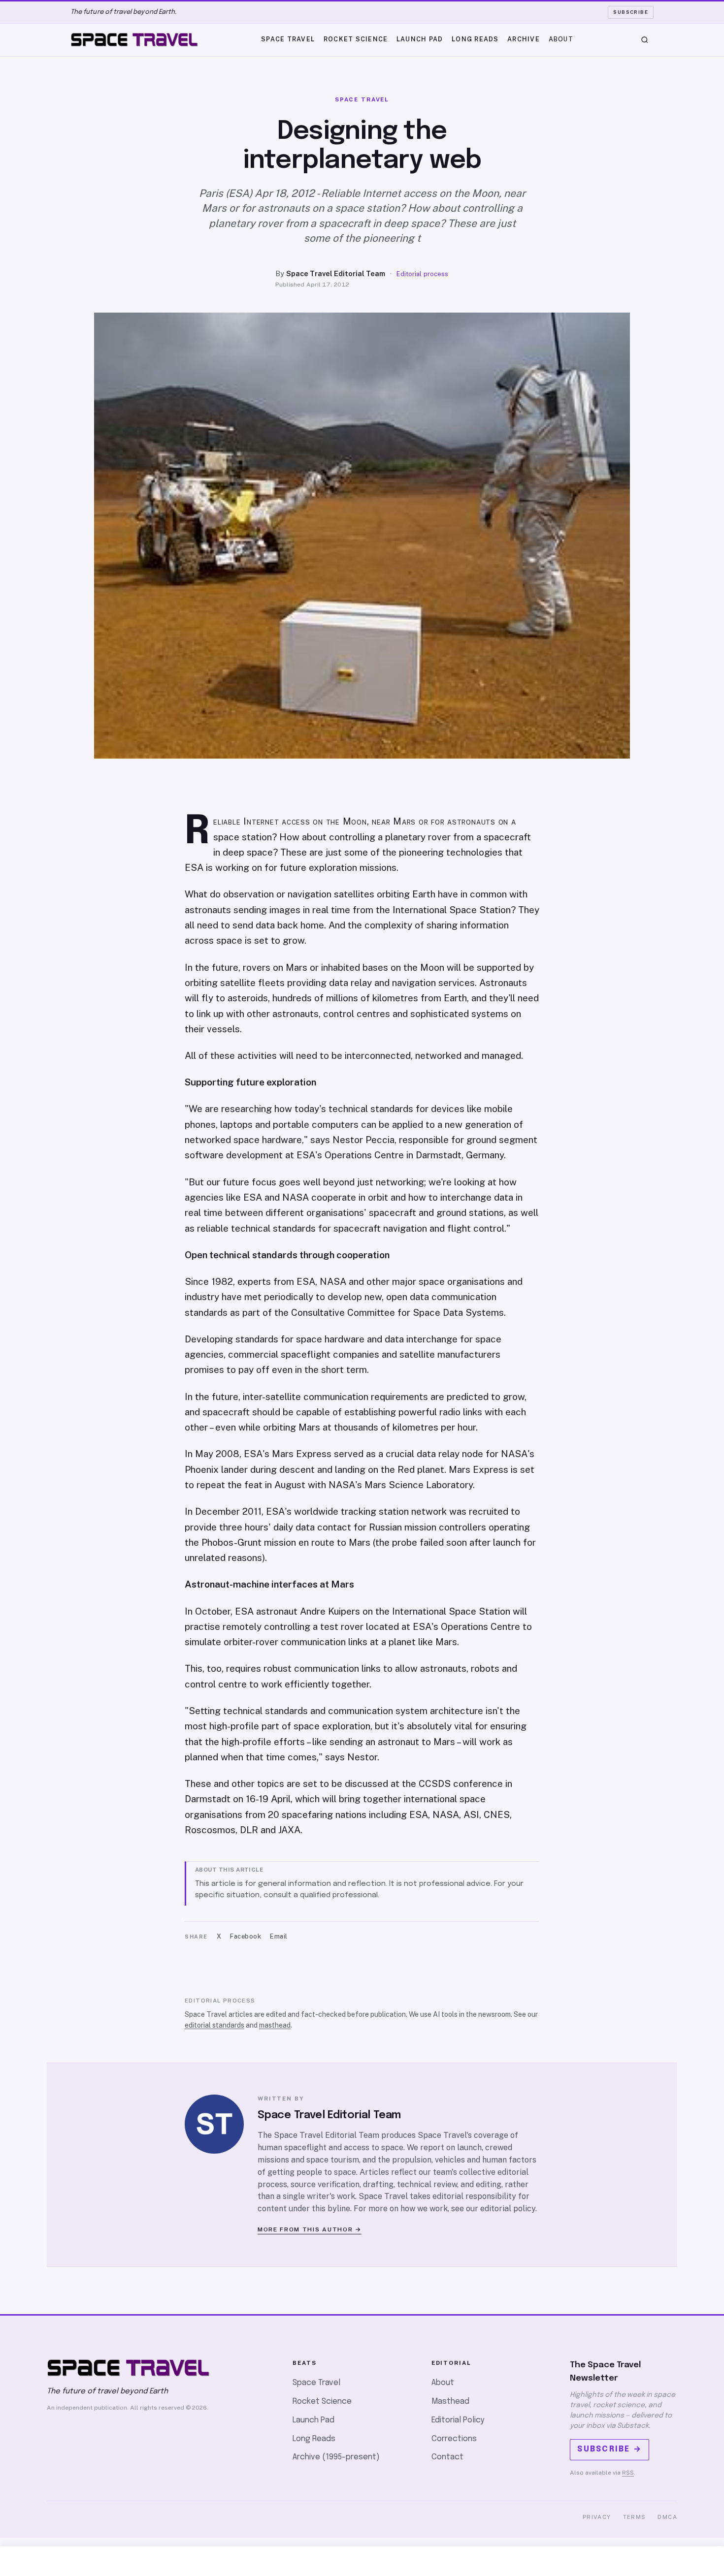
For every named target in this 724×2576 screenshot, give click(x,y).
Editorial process (422, 274)
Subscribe (631, 12)
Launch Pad (420, 39)
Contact (447, 2457)
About (561, 39)
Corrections (454, 2439)
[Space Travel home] (134, 40)
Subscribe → (609, 2449)
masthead (275, 2025)
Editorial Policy (458, 2420)
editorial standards (214, 2025)
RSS (628, 2473)
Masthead (450, 2401)
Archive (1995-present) (336, 2457)
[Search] (645, 40)
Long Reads (475, 39)
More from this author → (310, 2229)
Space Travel (288, 39)
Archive (524, 39)
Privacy (597, 2517)
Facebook (246, 1936)
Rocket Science (356, 39)
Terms (635, 2517)
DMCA (667, 2517)
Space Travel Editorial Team (336, 273)
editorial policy (508, 2209)
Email (279, 1936)
